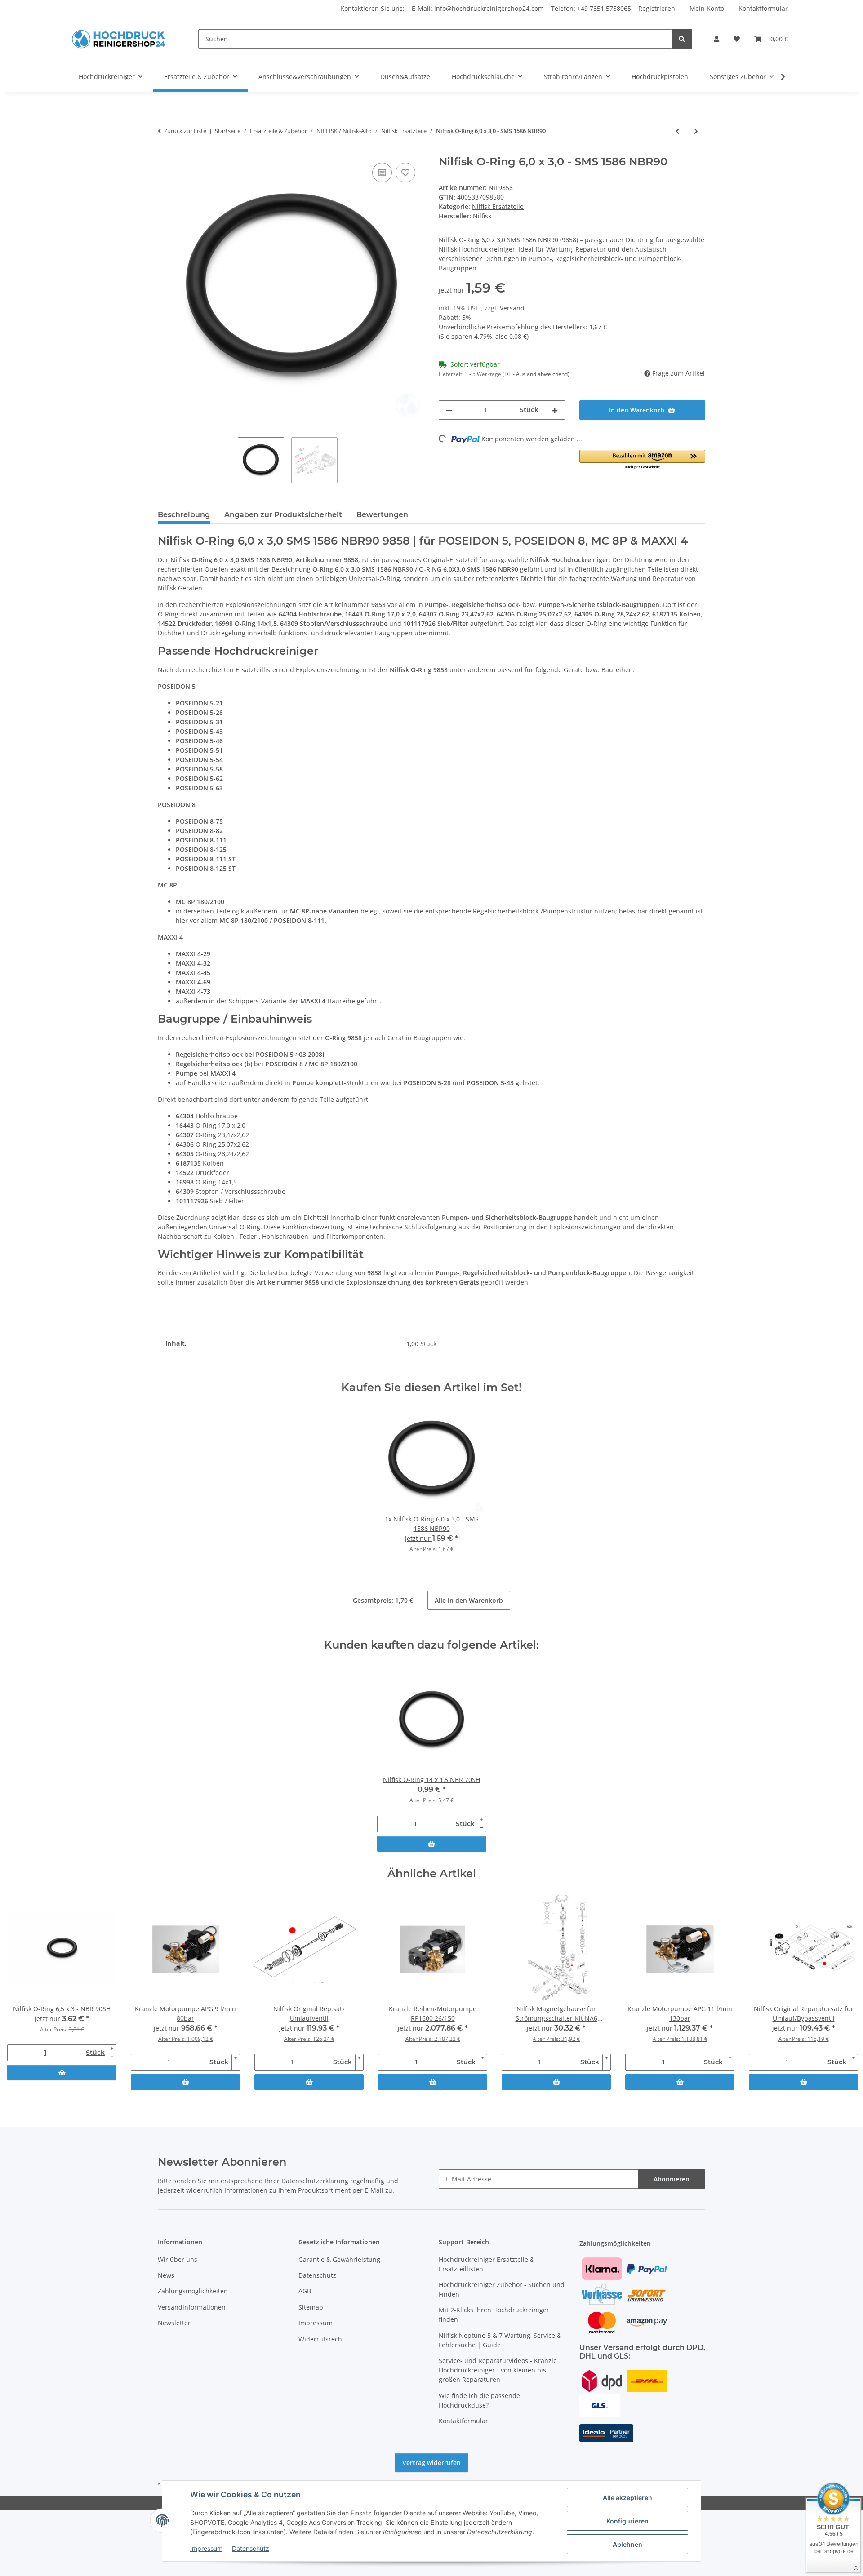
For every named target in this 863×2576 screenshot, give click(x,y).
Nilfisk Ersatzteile (498, 206)
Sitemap (311, 2307)
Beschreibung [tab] (184, 515)
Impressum (206, 2548)
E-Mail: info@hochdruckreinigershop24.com (478, 8)
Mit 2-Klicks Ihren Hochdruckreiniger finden (494, 2314)
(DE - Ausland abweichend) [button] (536, 374)
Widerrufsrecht (321, 2339)
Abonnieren (672, 2179)
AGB (305, 2291)
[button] (716, 39)
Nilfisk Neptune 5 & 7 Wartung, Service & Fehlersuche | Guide (500, 2340)
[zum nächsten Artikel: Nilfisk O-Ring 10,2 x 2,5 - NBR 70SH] (696, 131)
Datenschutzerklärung (315, 2181)
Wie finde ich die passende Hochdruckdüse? (479, 2400)
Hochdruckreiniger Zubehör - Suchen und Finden (502, 2289)
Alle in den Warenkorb (469, 1600)
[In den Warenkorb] (432, 1844)
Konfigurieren (627, 2521)
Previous (22, 1993)
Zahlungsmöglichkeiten (193, 2291)
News (166, 2275)
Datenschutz (251, 2548)
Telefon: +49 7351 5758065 (591, 8)
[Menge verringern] (449, 410)
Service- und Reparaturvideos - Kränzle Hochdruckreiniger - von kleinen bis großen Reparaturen (498, 2370)
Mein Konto (707, 8)
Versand (512, 308)
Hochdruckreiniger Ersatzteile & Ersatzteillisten (487, 2264)
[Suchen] (682, 39)
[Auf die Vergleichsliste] (382, 173)
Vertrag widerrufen (431, 2463)
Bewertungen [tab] (382, 515)
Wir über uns (178, 2259)
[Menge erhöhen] (555, 410)
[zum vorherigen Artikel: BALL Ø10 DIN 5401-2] (678, 131)
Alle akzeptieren (627, 2498)
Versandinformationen (192, 2307)
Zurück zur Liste (185, 131)
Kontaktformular (763, 8)
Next (841, 1993)
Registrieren (657, 8)
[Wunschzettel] (737, 39)
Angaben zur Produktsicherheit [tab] (283, 515)
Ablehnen (627, 2544)
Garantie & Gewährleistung (339, 2259)
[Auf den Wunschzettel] (405, 173)
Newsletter (174, 2323)
